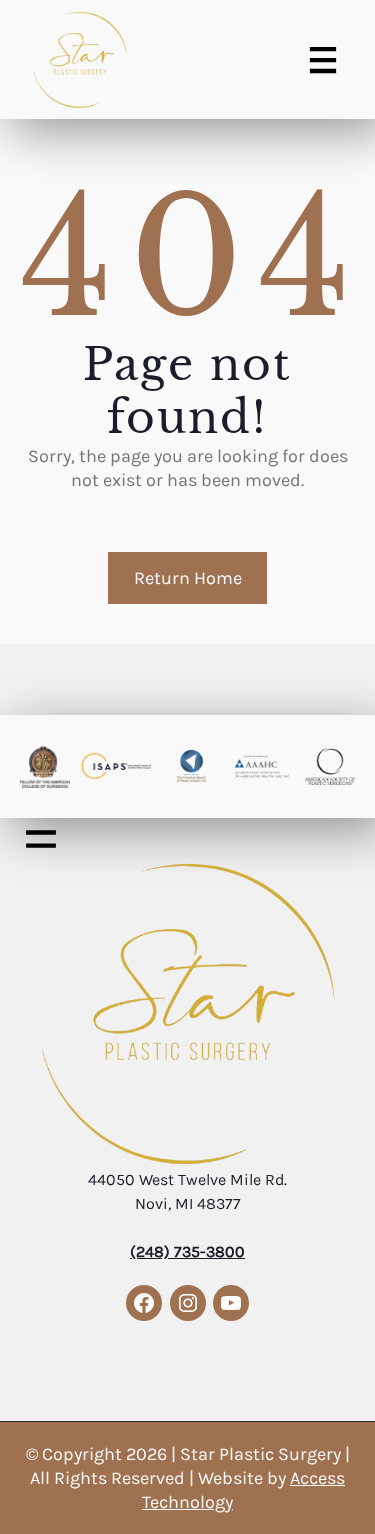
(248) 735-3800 (187, 1251)
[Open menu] (323, 60)
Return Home (188, 578)
